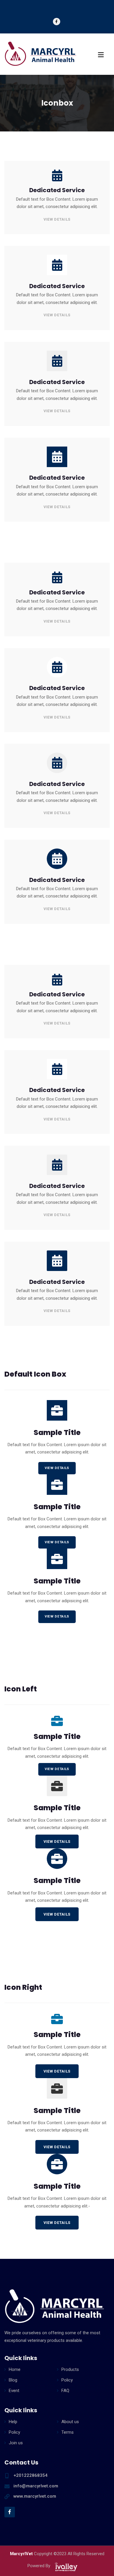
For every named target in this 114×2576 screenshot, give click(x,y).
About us (70, 2422)
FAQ (65, 2391)
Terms (68, 2432)
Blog (13, 2380)
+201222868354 (31, 2475)
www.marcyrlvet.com (35, 2496)
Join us (16, 2443)
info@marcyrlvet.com (36, 2486)
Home (15, 2369)
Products (70, 2369)
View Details (57, 219)
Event (14, 2391)
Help (13, 2422)
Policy (67, 2380)
